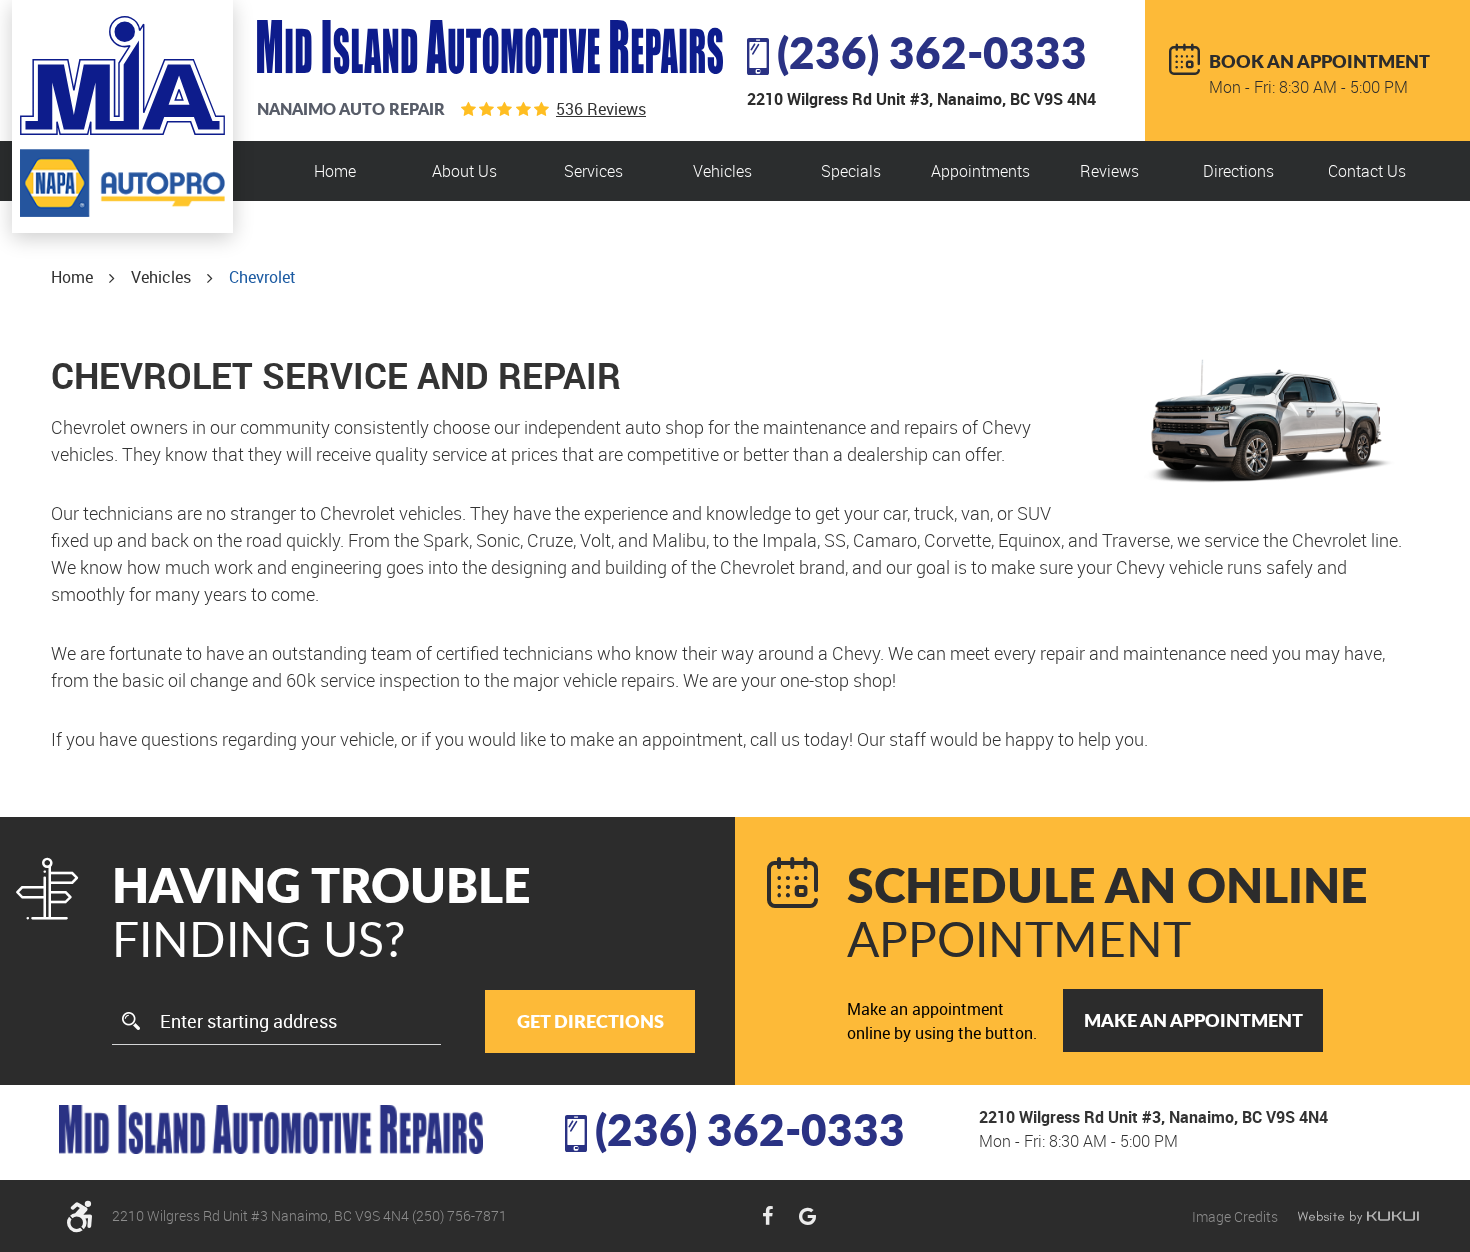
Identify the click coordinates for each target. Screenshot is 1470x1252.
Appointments (980, 171)
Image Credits (1236, 1216)
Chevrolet (262, 277)
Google (807, 1216)
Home (335, 171)
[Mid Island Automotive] (122, 75)
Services (593, 171)
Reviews (1109, 171)
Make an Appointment (1193, 1020)
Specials (851, 171)
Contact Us (1367, 171)
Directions (1238, 171)
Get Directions (590, 1021)
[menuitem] (335, 171)
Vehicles (722, 171)
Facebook (767, 1216)
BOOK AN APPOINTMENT (1319, 61)
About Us (464, 171)
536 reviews (601, 109)
